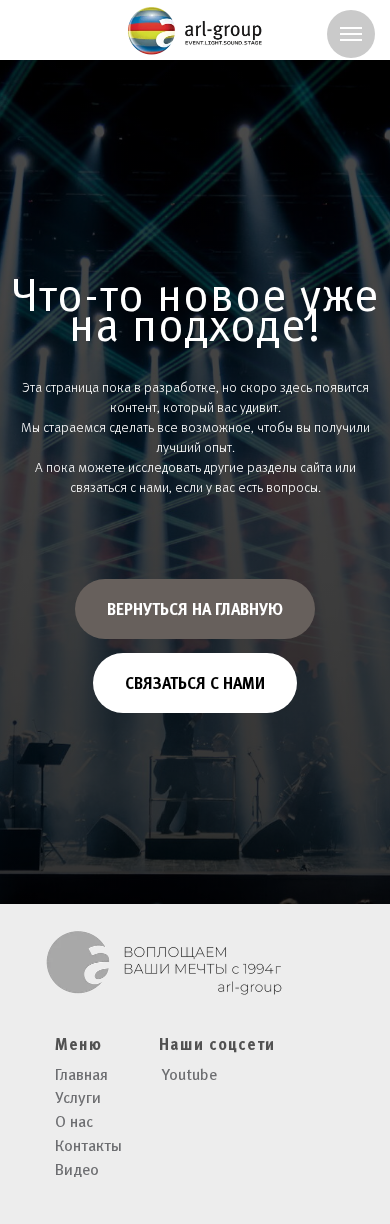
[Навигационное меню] (351, 34)
